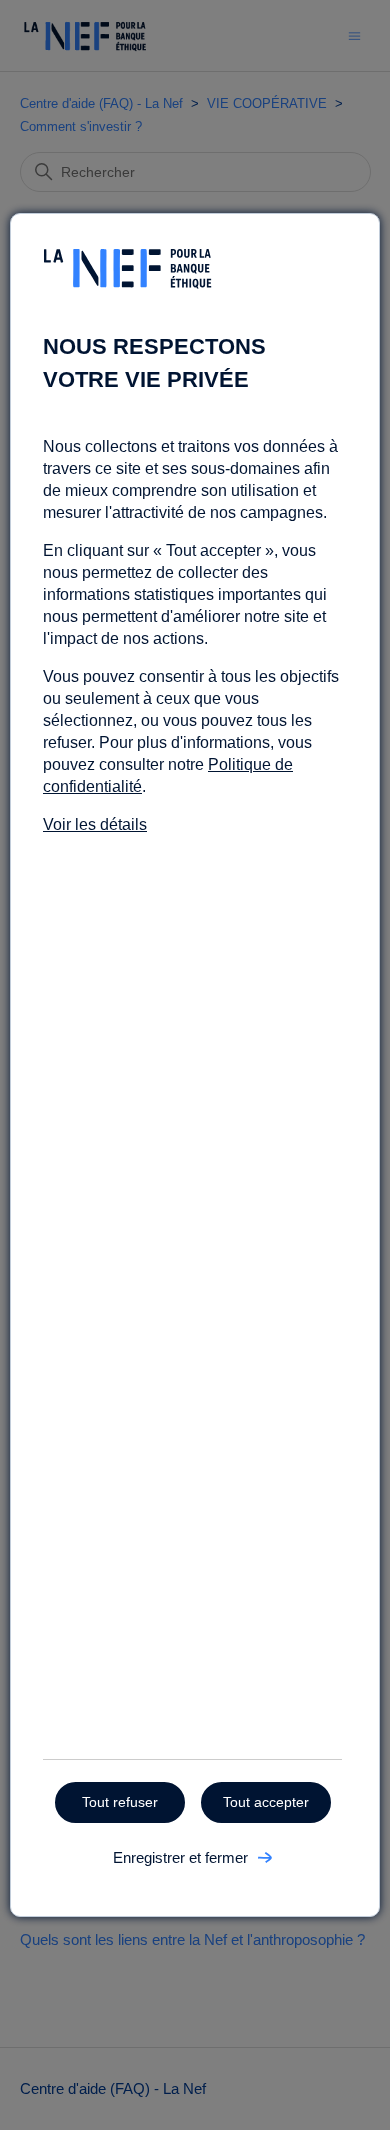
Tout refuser (120, 1802)
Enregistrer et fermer (180, 1857)
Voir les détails (95, 824)
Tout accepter (266, 1802)
